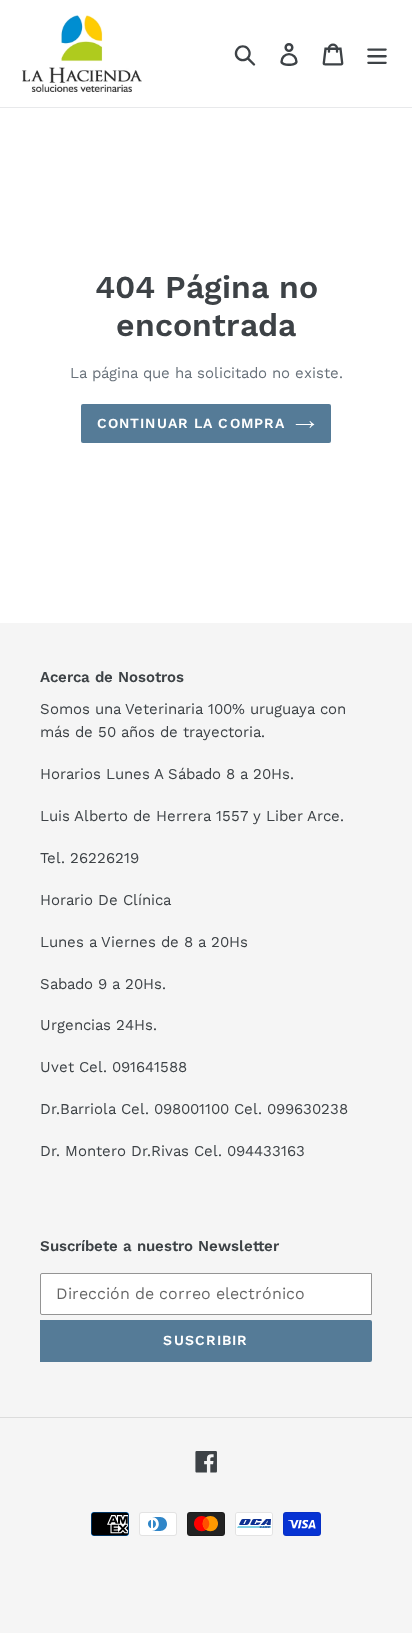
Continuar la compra (191, 423)
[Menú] (377, 53)
